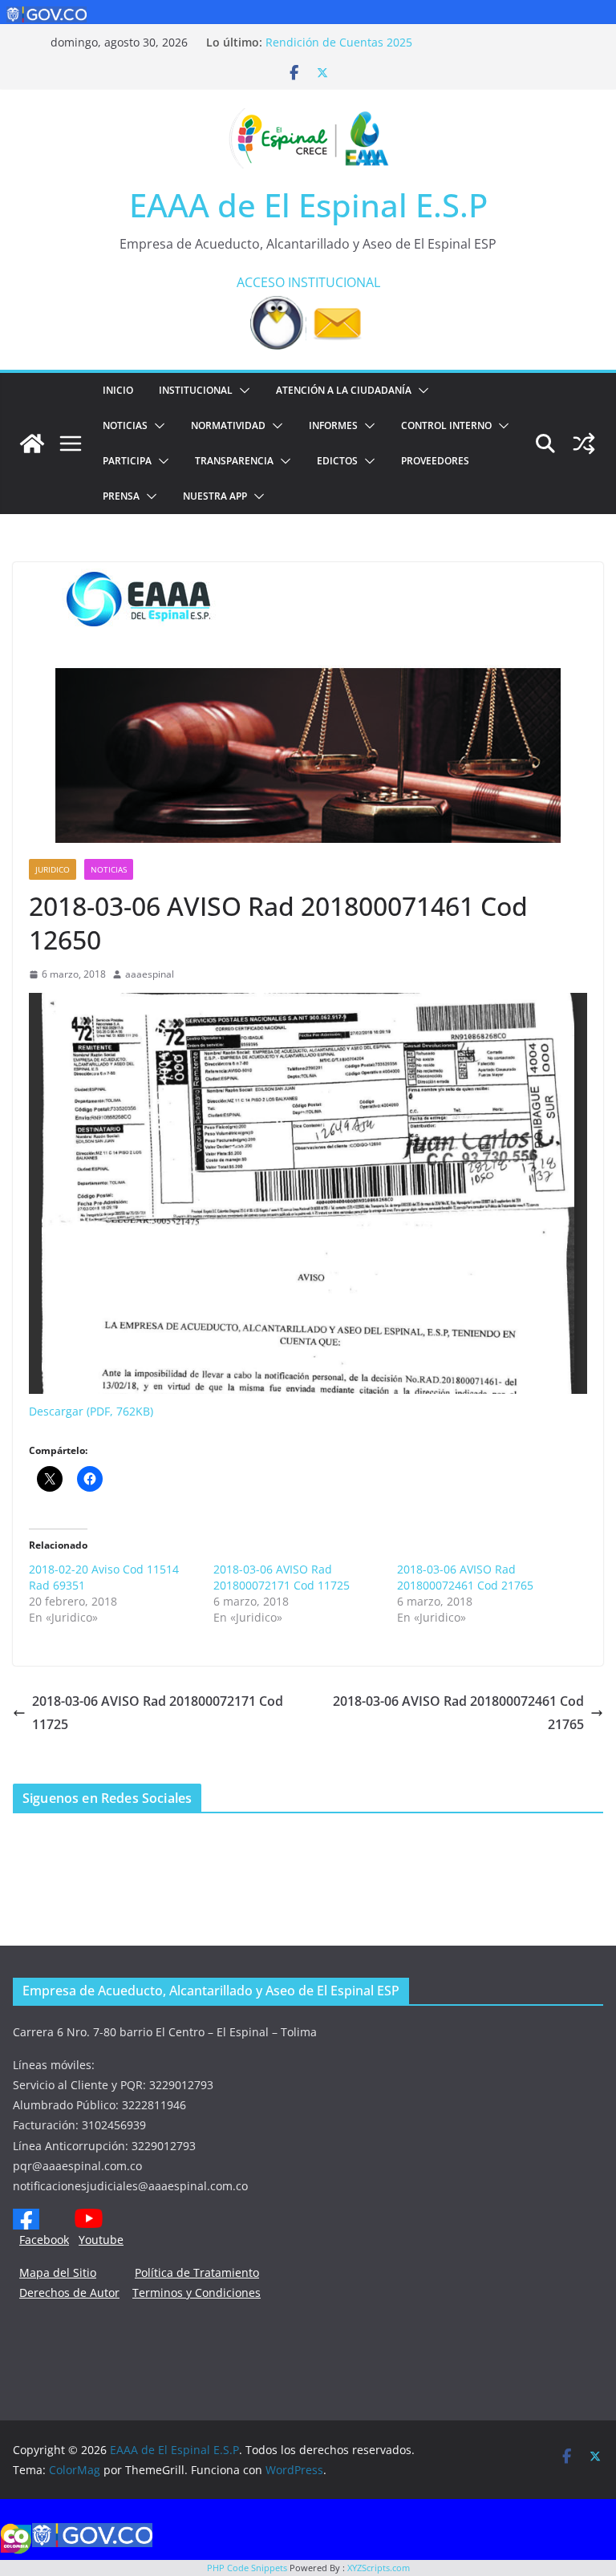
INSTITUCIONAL (334, 282)
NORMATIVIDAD (228, 425)
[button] (241, 391)
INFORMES (333, 425)
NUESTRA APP (215, 496)
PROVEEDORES (435, 461)
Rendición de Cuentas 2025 (339, 42)
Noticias (125, 425)
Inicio (118, 390)
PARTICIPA (127, 461)
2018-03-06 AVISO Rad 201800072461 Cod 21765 (465, 1577)
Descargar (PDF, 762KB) (91, 1411)
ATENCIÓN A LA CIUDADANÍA (344, 390)
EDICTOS (337, 461)
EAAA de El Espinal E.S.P (308, 205)
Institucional (196, 390)
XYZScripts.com (379, 2568)
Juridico (53, 869)
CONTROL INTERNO (446, 425)
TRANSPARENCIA (234, 461)
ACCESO (261, 282)
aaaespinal (150, 974)
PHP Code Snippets (247, 2568)
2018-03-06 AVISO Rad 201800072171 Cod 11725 (282, 1577)
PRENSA (121, 496)
